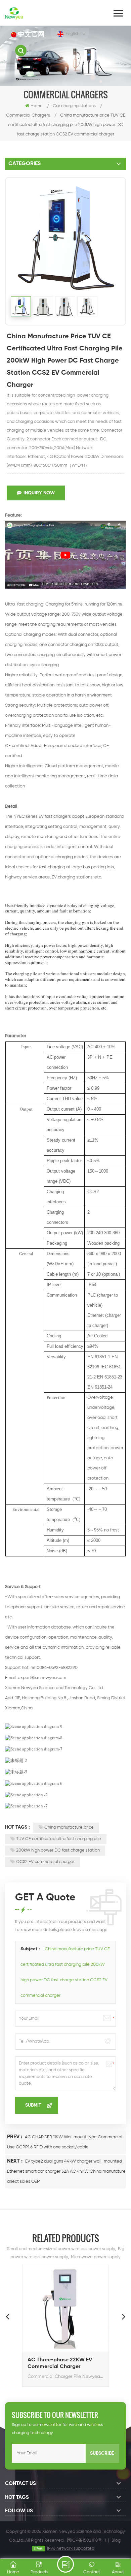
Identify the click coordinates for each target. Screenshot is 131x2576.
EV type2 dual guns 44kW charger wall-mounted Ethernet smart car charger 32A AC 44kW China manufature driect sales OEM (66, 2171)
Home (37, 106)
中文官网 (31, 35)
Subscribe (102, 2453)
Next (124, 2316)
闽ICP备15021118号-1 (86, 2540)
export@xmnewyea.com (42, 1678)
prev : (15, 2137)
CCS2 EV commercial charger (45, 1862)
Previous (7, 2316)
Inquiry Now (39, 493)
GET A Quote (65, 2564)
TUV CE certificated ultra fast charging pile (59, 1839)
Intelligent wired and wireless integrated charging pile (63, 2363)
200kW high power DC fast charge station (58, 1850)
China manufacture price (69, 1827)
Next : (15, 2161)
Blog (116, 2540)
